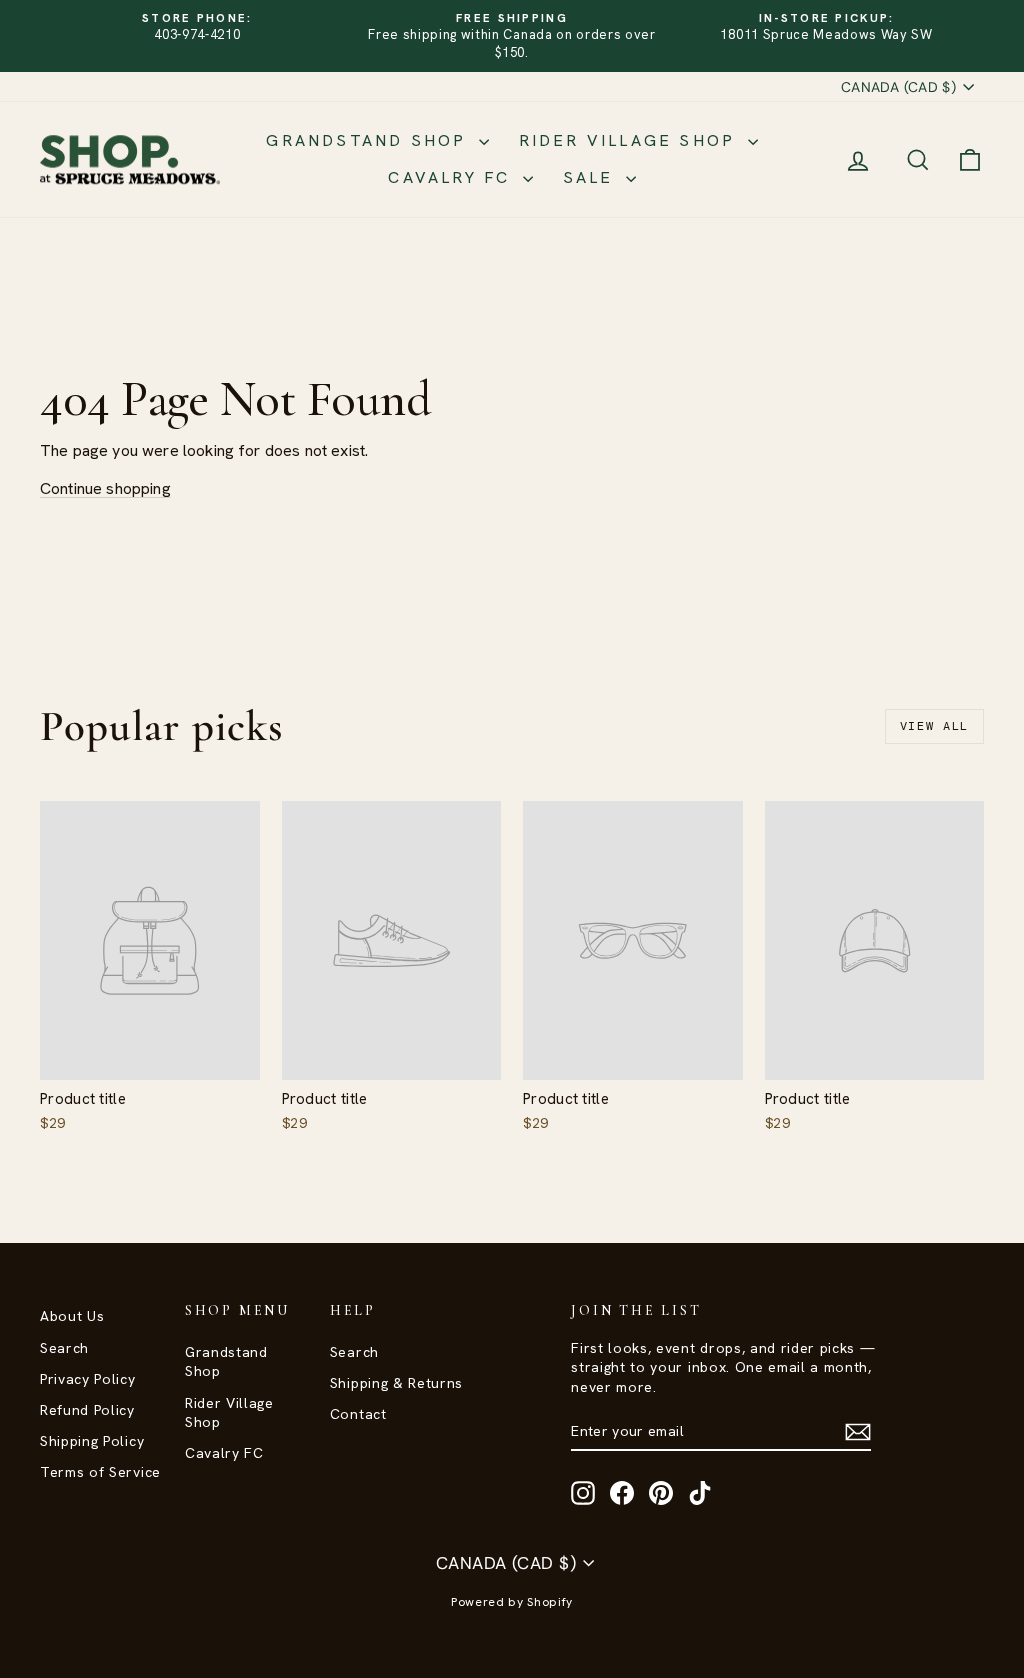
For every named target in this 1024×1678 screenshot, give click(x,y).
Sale (592, 177)
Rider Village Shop (631, 140)
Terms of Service (100, 1472)
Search (64, 1348)
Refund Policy (87, 1410)
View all (934, 726)
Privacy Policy (88, 1379)
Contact (358, 1414)
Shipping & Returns (396, 1383)
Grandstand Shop (369, 140)
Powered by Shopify (512, 1602)
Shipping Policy (92, 1441)
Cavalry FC (452, 177)
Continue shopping (105, 488)
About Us (72, 1316)
